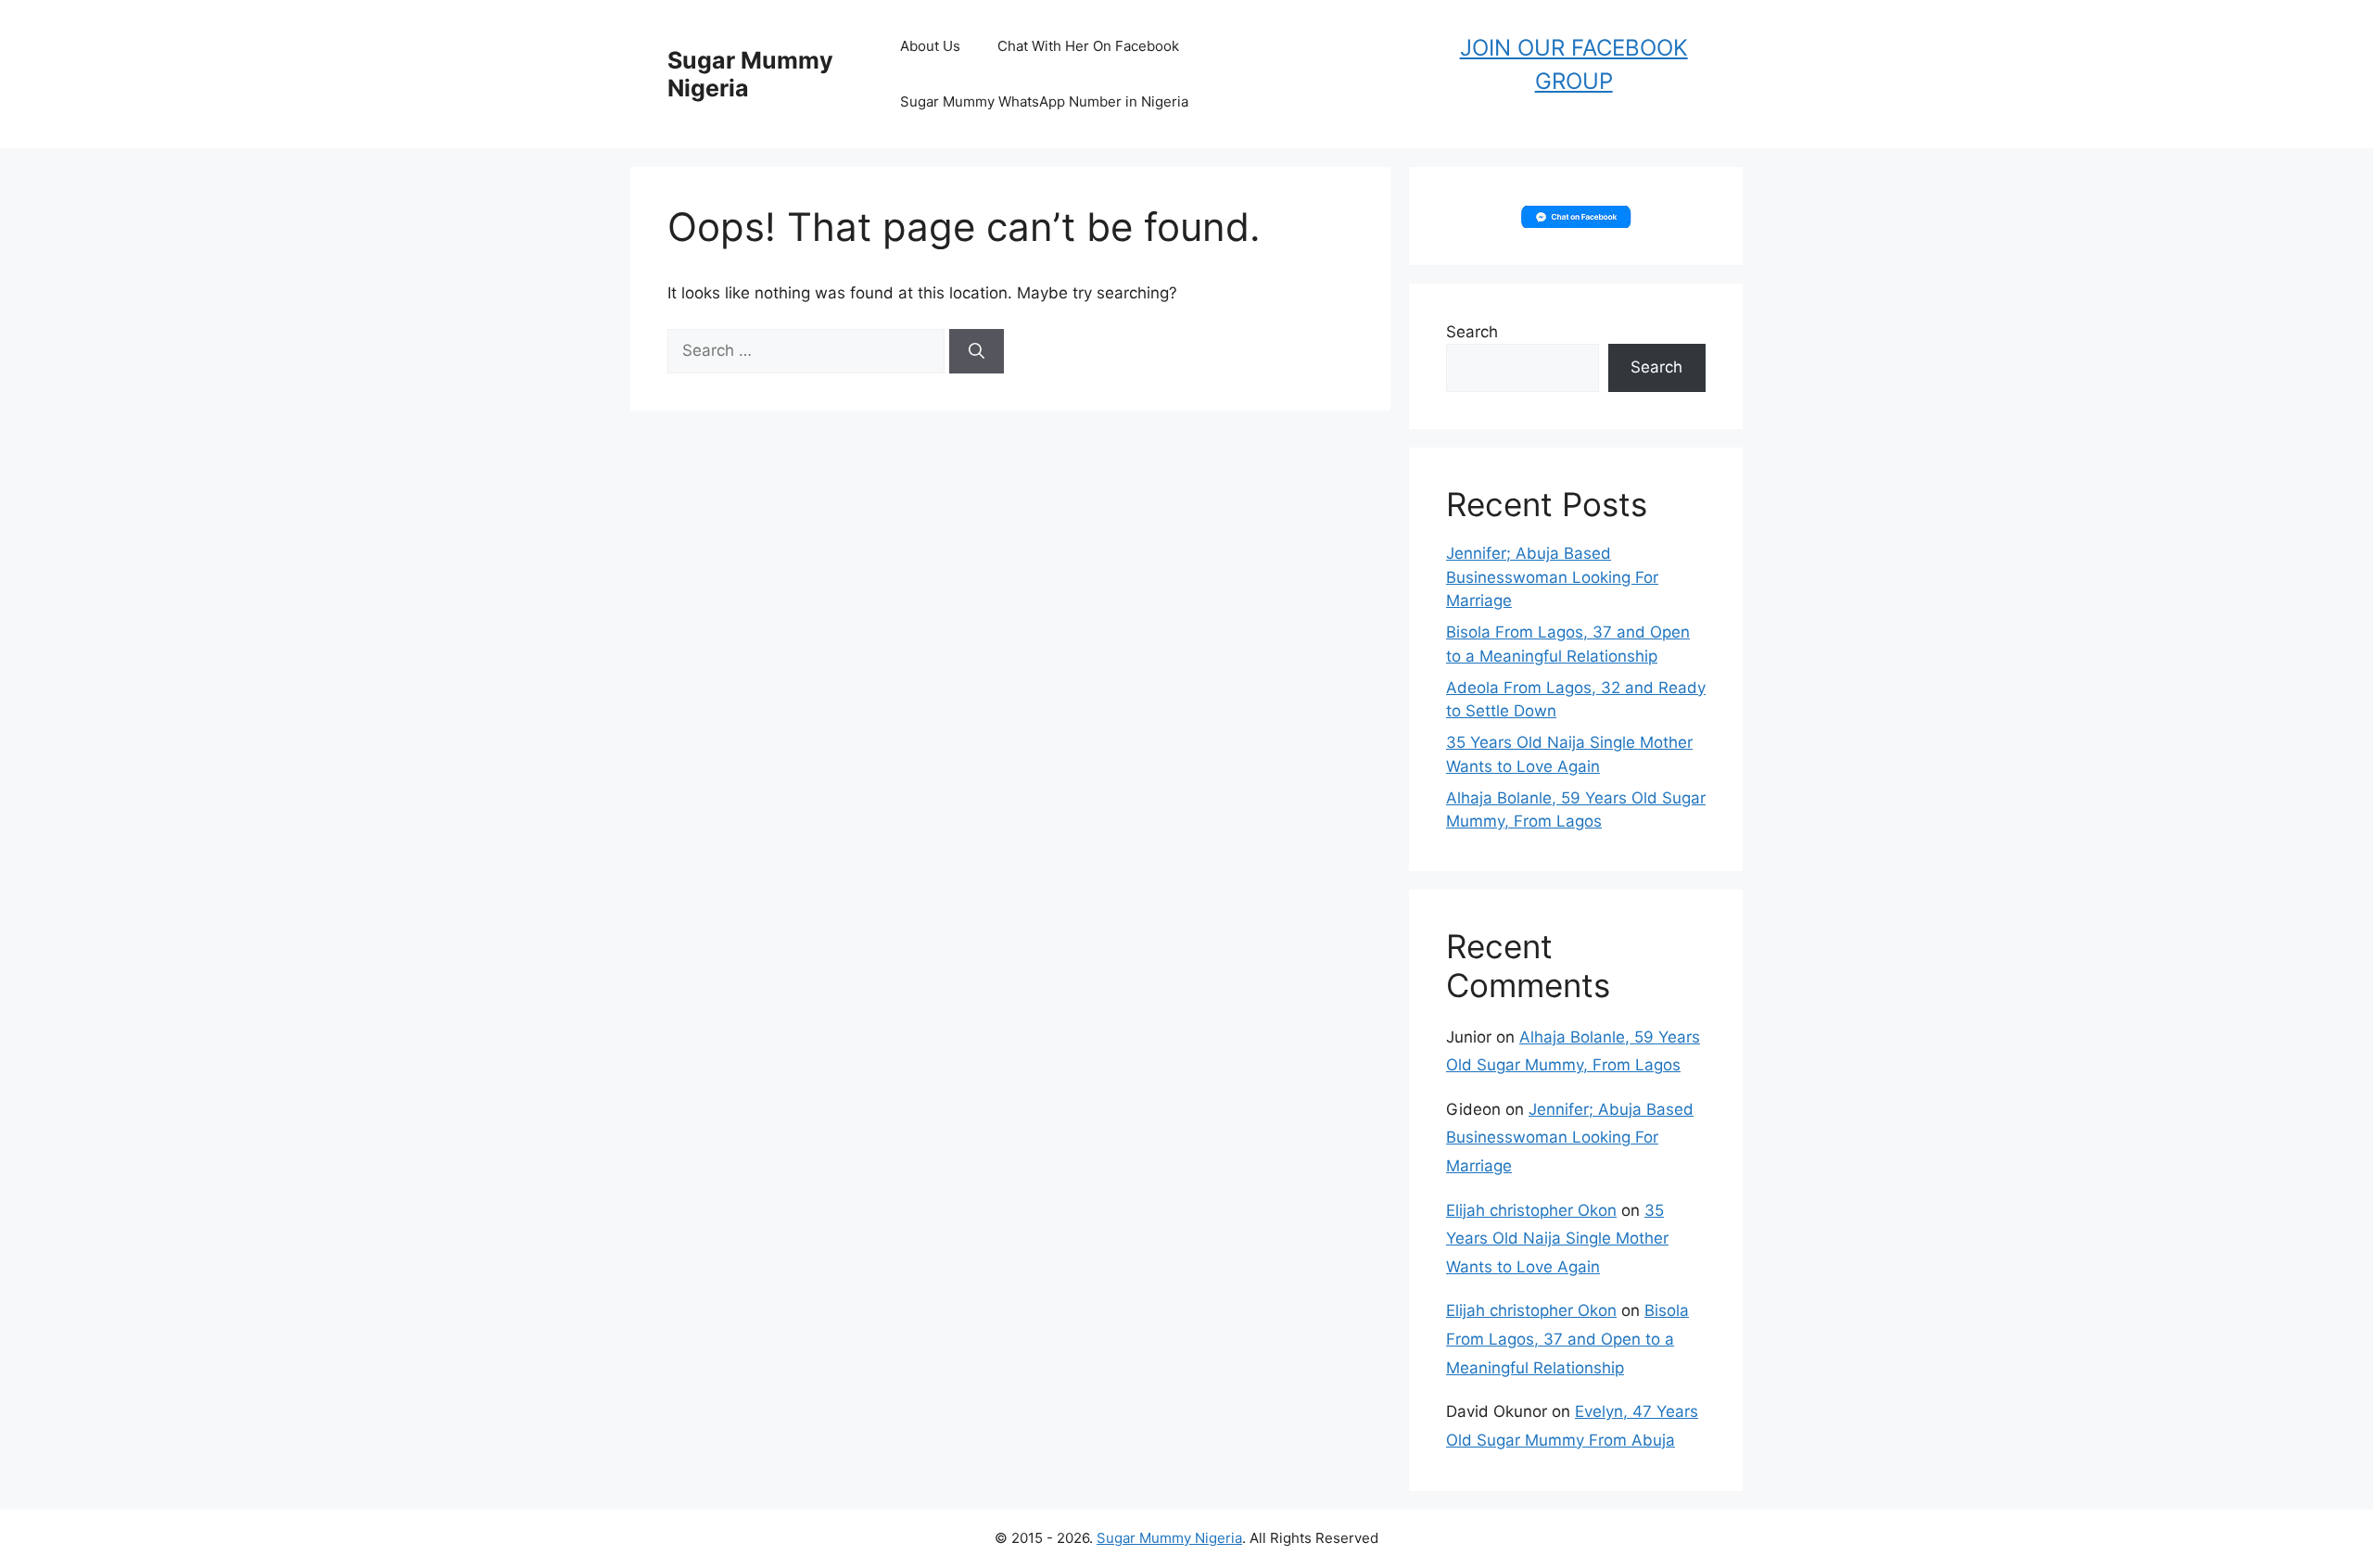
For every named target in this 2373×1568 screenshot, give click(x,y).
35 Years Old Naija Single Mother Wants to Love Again (1557, 1239)
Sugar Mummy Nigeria (1169, 1538)
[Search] (977, 351)
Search (1472, 332)
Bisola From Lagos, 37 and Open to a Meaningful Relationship (1567, 1339)
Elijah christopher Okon (1531, 1210)
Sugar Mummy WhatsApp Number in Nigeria (1044, 101)
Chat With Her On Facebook (1088, 46)
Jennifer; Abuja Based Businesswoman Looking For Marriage (1552, 577)
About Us (930, 46)
